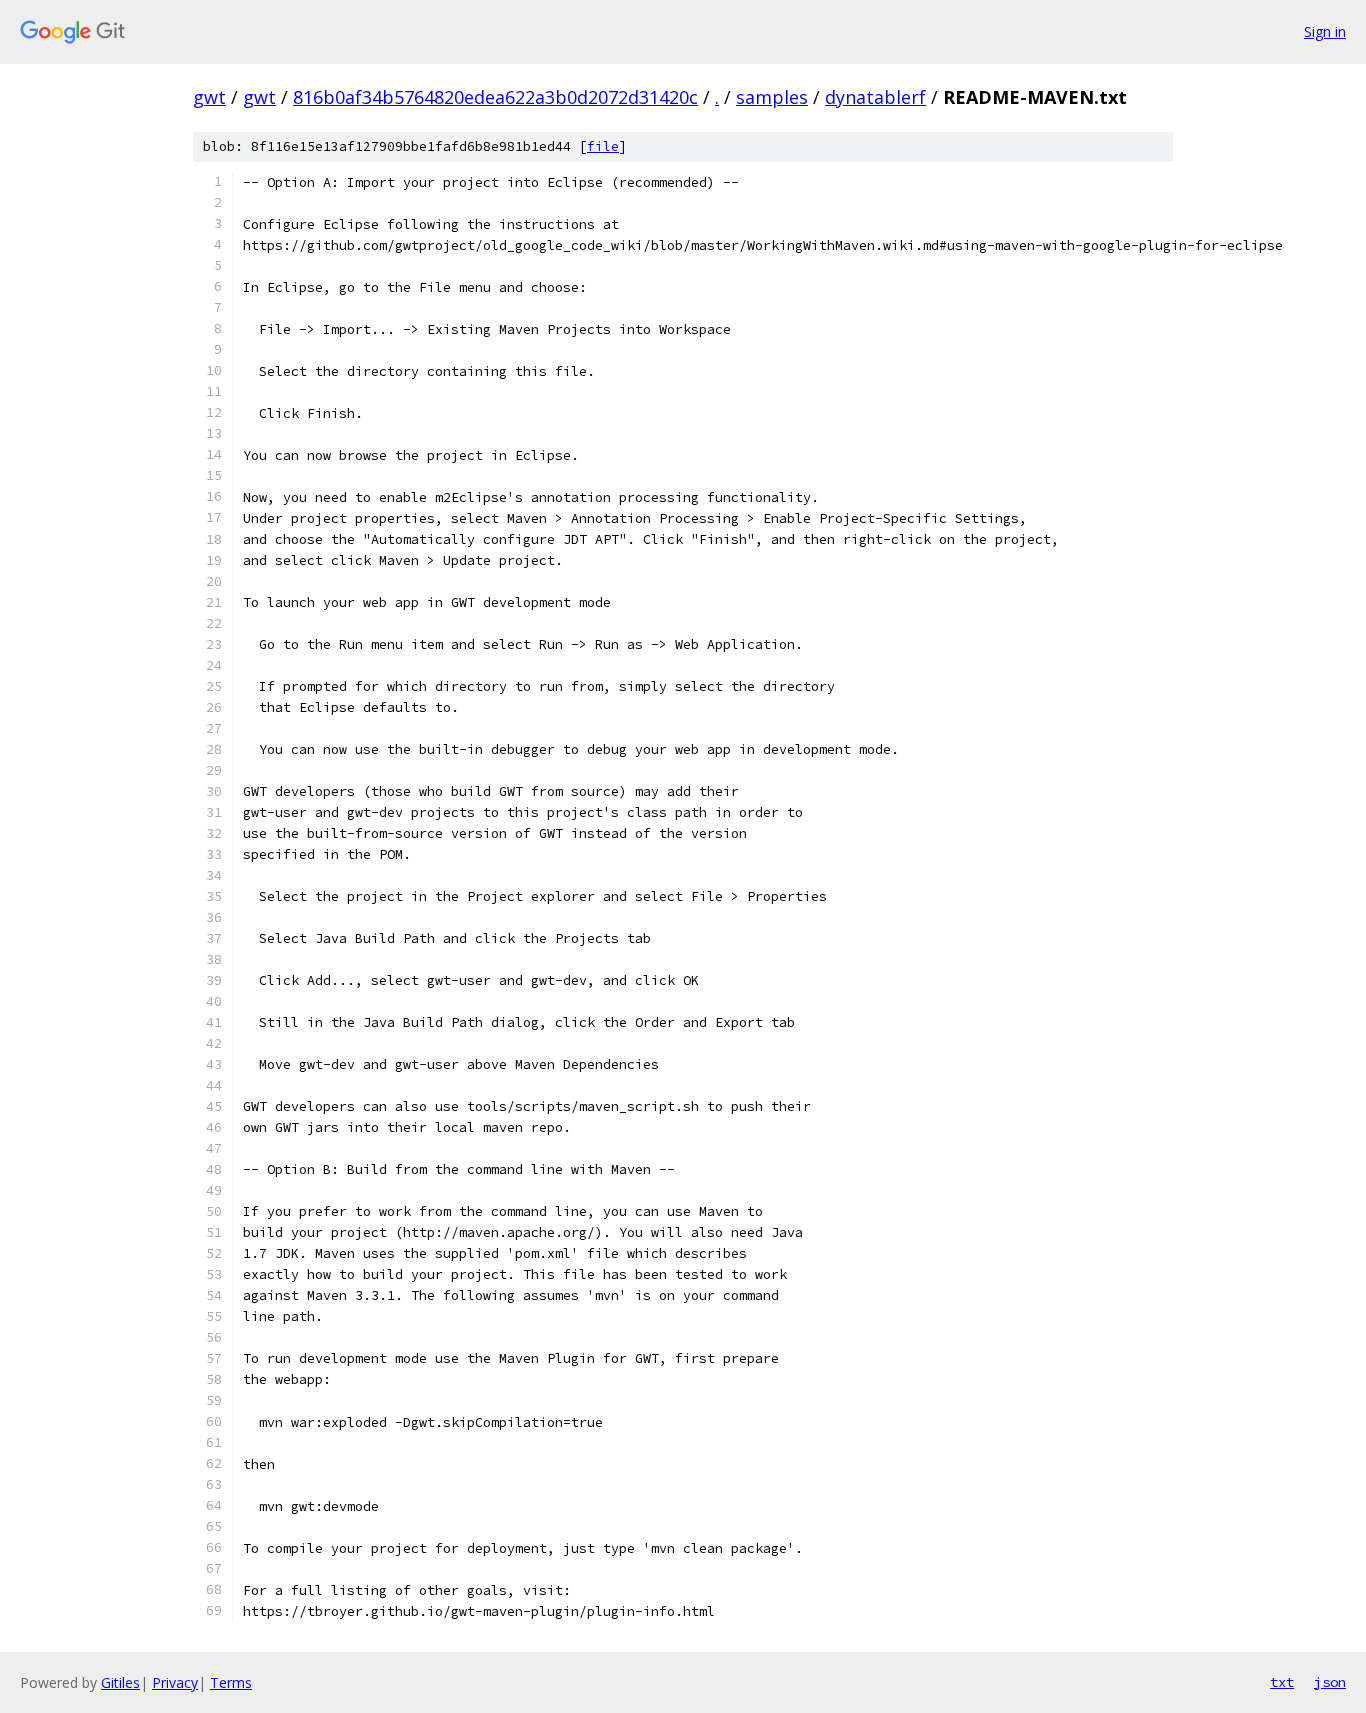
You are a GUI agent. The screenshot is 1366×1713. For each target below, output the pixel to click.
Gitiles (120, 1682)
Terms (231, 1682)
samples (772, 97)
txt (1282, 1682)
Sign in (1325, 31)
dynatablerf (875, 97)
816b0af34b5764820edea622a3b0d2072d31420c (495, 97)
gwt (209, 97)
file (603, 146)
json (1330, 1682)
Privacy (175, 1682)
